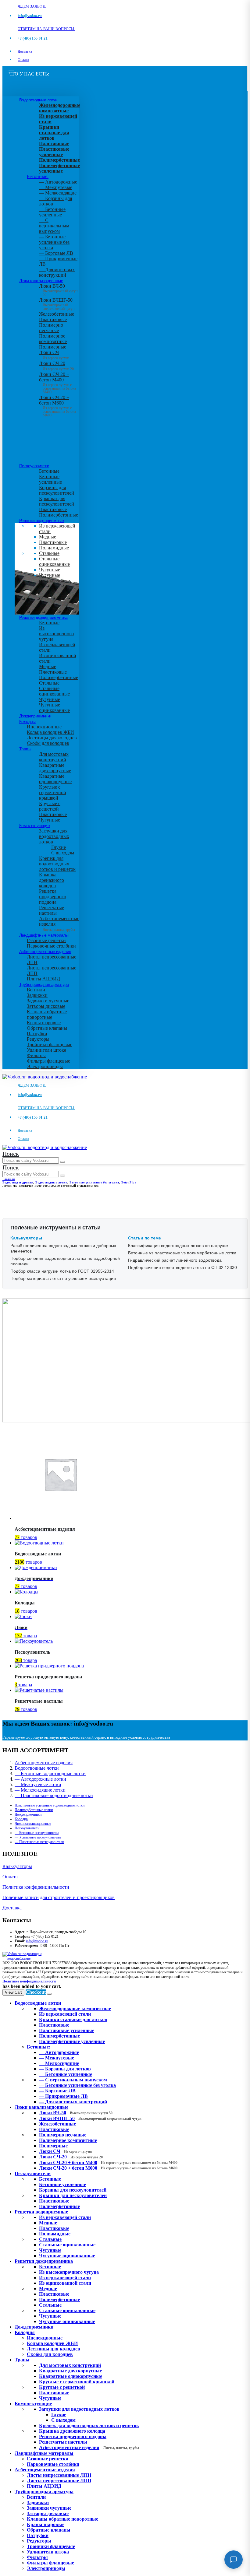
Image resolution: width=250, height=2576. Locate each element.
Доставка (25, 51)
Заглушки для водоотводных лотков (54, 836)
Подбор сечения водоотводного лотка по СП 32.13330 (182, 1267)
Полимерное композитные (53, 339)
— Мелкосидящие (58, 193)
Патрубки (37, 1034)
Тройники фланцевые (50, 1044)
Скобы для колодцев (48, 743)
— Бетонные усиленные (52, 212)
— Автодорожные (58, 182)
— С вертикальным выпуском (54, 226)
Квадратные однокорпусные (55, 779)
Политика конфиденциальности (36, 1887)
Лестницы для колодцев (52, 738)
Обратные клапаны (47, 1028)
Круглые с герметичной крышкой (53, 792)
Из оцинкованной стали (65, 2283)
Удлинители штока (46, 1050)
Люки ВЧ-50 (76, 2113)
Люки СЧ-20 (56, 366)
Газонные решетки (46, 940)
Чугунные (50, 570)
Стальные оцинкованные (54, 561)
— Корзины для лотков (65, 2069)
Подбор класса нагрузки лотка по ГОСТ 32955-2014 (62, 1271)
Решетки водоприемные (41, 520)
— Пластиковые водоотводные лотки (54, 1795)
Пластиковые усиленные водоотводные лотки (50, 1805)
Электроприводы (45, 1066)
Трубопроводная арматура (44, 984)
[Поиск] (62, 1162)
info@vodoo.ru (37, 1941)
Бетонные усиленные (50, 479)
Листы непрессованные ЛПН (59, 2475)
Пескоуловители (34, 466)
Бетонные (49, 471)
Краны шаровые (44, 1023)
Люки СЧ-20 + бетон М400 (57, 381)
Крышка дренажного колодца (52, 880)
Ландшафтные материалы (44, 935)
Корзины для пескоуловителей (57, 490)
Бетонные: (38, 176)
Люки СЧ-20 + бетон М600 (57, 404)
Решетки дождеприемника (43, 617)
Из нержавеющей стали (65, 2217)
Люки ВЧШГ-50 (90, 2118)
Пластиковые (53, 319)
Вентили (36, 990)
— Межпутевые (56, 187)
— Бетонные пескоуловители (37, 1833)
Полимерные (53, 347)
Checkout (36, 1992)
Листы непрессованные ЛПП (59, 2481)
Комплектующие (34, 825)
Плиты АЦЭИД (43, 979)
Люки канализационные (41, 281)
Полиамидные (54, 548)
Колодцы (27, 721)
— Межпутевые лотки (38, 1784)
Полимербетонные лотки (34, 1810)
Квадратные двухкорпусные (55, 768)
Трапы (25, 749)
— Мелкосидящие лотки (40, 1790)
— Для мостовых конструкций (57, 272)
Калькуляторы (17, 1866)
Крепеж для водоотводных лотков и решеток (57, 864)
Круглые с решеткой (50, 806)
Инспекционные (44, 727)
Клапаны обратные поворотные (47, 1014)
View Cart (13, 1992)
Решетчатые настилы (52, 910)
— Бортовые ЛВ (56, 253)
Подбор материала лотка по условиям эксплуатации (63, 1278)
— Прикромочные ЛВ (63, 2096)
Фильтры (36, 1055)
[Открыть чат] (234, 2560)
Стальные (49, 553)
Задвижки (37, 995)
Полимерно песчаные (51, 328)
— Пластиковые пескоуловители (39, 1842)
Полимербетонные (59, 515)
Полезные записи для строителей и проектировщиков (59, 1897)
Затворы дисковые (46, 1006)
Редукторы (38, 1039)
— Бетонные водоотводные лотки (50, 1773)
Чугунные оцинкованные (54, 578)
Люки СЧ (54, 355)
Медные (48, 537)
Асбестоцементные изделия (45, 952)
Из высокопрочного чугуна (56, 634)
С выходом (63, 853)
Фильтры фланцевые (48, 1061)
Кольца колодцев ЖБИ (50, 732)
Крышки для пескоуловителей (57, 501)
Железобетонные (57, 314)
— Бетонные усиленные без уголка (54, 242)
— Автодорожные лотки (40, 1779)
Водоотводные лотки (38, 100)
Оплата (23, 60)
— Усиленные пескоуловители (38, 1837)
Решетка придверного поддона (53, 897)
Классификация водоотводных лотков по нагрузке (178, 1246)
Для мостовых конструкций (54, 757)
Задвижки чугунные (48, 1001)
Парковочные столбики (51, 946)
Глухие (59, 847)
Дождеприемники (35, 716)
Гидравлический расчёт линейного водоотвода (175, 1260)
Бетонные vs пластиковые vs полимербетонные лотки (182, 1253)
